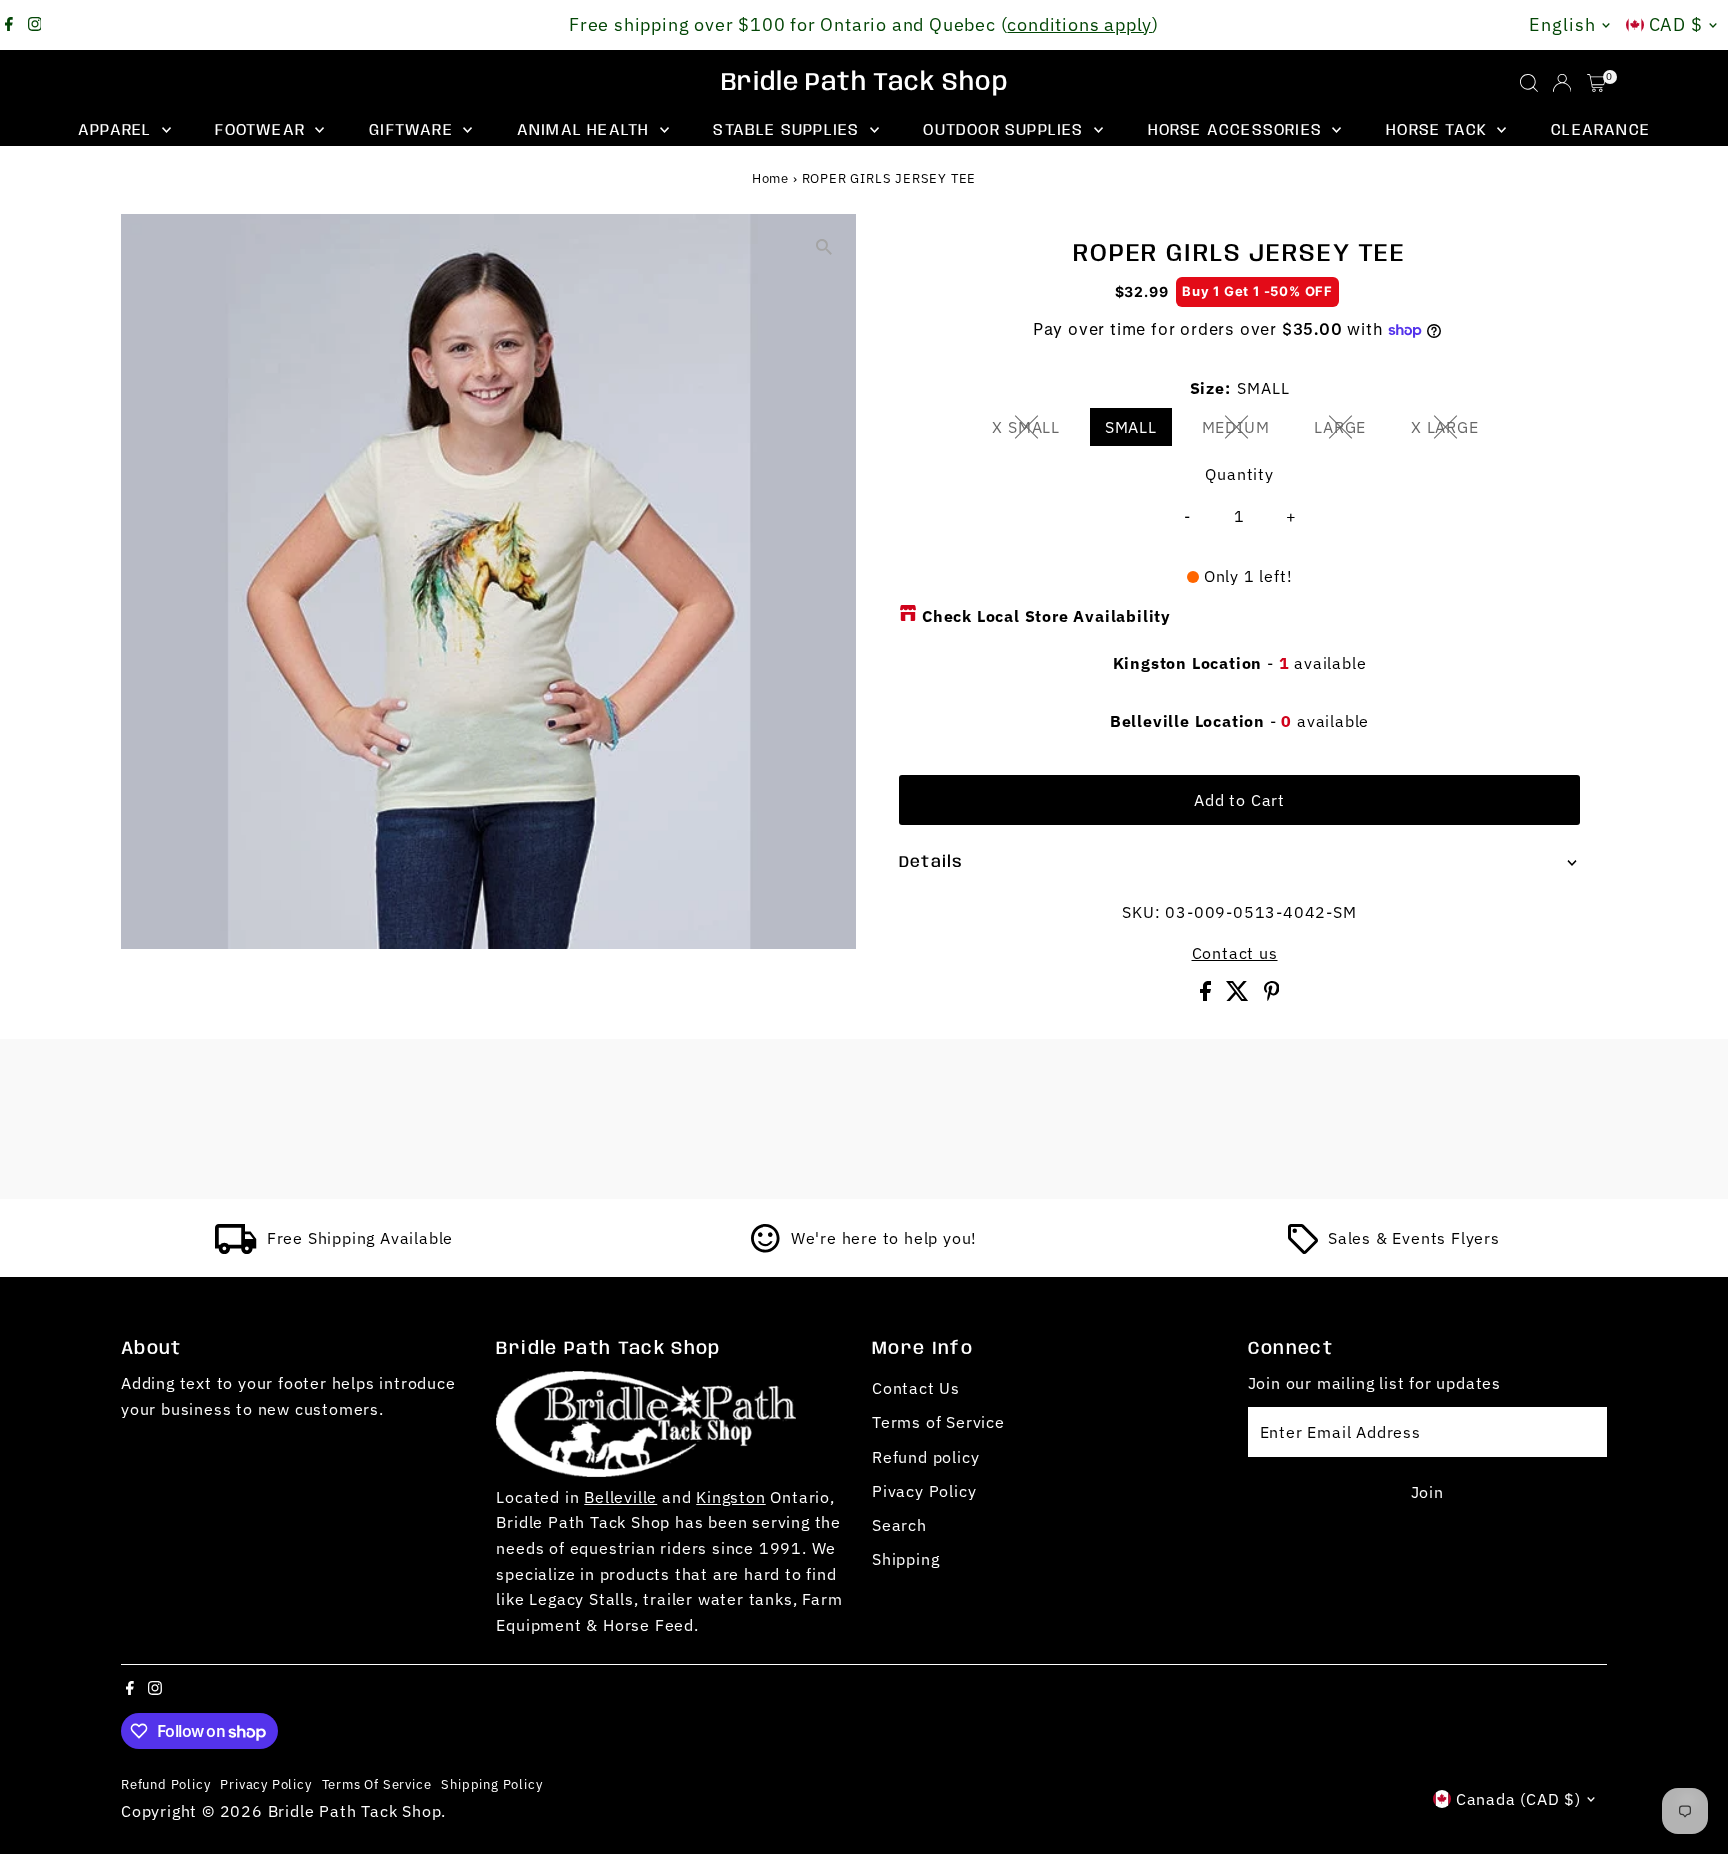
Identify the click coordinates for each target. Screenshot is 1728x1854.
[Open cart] (1596, 83)
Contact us (1235, 953)
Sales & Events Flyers (1414, 1238)
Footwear (262, 130)
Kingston (730, 1497)
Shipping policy (491, 1784)
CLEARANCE (1600, 130)
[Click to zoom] (823, 246)
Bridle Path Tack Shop (864, 83)
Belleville (620, 1497)
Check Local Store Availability (1046, 616)
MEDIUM (1244, 431)
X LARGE (1453, 431)
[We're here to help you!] (766, 1248)
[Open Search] (1529, 83)
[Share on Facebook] (1208, 995)
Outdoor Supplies (1005, 130)
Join (1427, 1492)
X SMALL (1034, 431)
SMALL (1131, 427)
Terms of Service (938, 1422)
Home (770, 178)
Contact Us (916, 1388)
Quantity (1239, 474)
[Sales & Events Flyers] (1303, 1248)
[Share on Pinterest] (1272, 995)
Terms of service (377, 1784)
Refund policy (925, 1457)
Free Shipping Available (360, 1238)
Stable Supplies (788, 130)
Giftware (413, 130)
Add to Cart (1239, 800)
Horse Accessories (1238, 130)
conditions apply (1079, 24)
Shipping (905, 1559)
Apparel (117, 130)
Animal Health (586, 130)
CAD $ (1676, 24)
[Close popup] (1684, 1527)
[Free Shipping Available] (236, 1248)
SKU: (1141, 912)
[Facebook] (9, 25)
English (1562, 24)
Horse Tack (1439, 130)
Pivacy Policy (924, 1491)
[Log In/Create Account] (1562, 83)
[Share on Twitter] (1240, 995)
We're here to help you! (884, 1238)
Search (899, 1525)
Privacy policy (265, 1784)
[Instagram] (35, 25)
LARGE (1348, 431)
